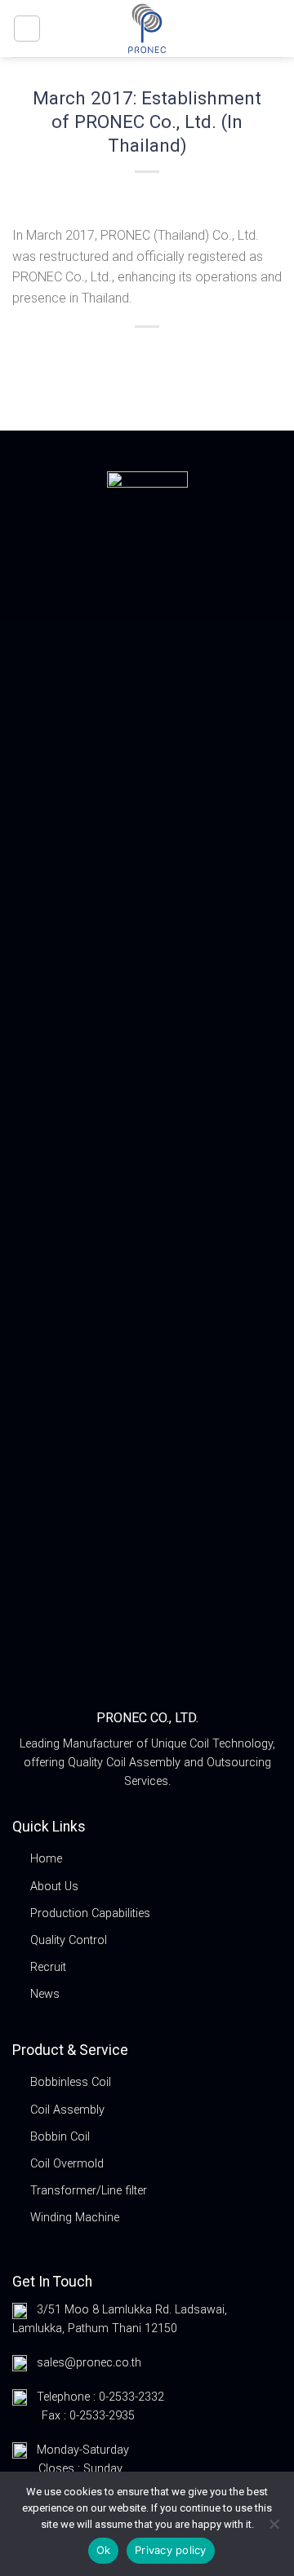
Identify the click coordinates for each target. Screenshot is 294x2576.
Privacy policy (171, 2550)
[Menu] (27, 29)
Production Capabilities (90, 1913)
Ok (104, 2550)
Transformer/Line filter (89, 2191)
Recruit (48, 1967)
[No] (274, 2529)
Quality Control (69, 1940)
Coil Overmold (67, 2164)
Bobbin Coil (60, 2137)
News (45, 1994)
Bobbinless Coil (71, 2082)
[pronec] (147, 29)
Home (46, 1859)
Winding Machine (75, 2218)
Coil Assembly (67, 2110)
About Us (54, 1887)
